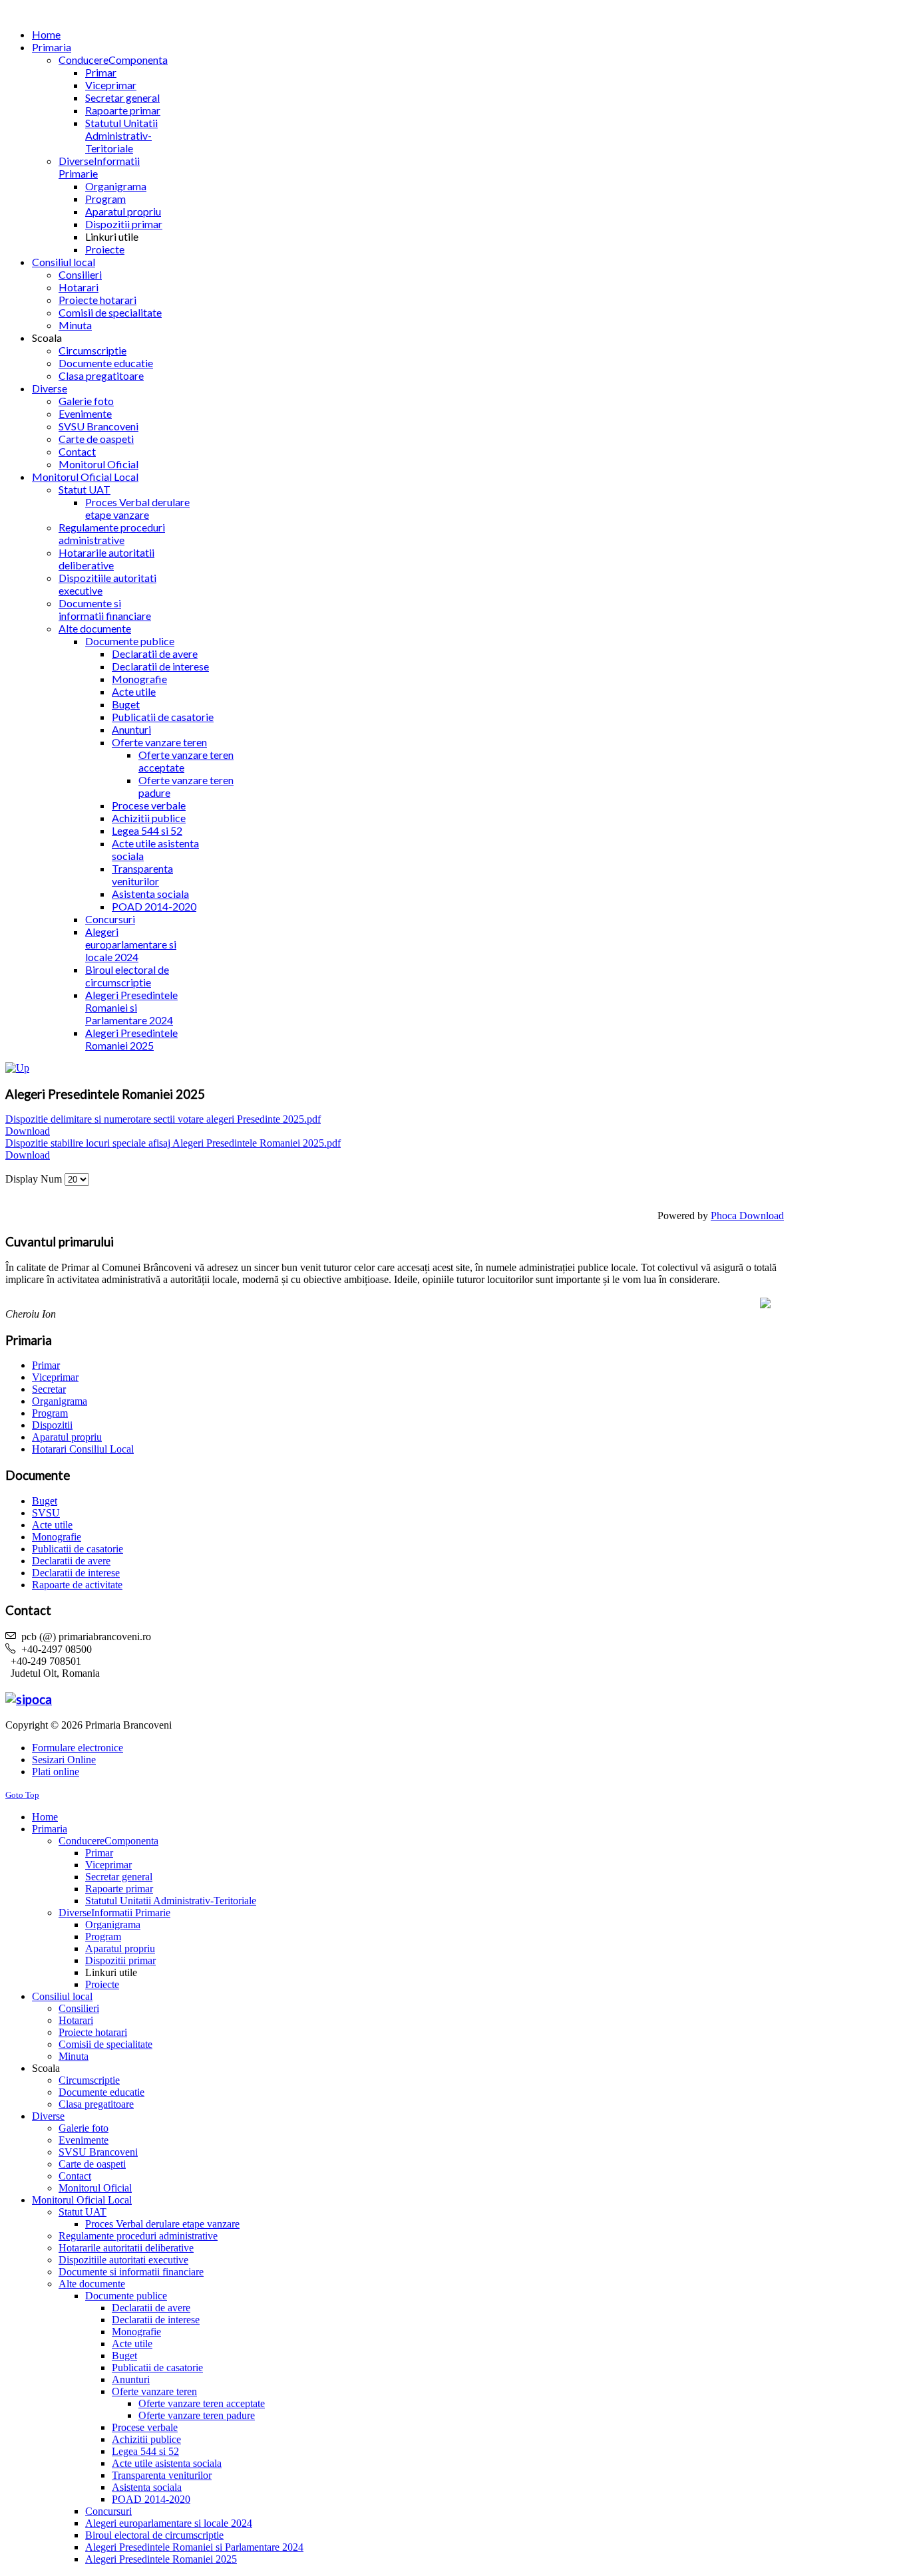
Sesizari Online (64, 1760)
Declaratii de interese (76, 1573)
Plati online (56, 1772)
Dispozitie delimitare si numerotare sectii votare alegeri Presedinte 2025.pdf (163, 1119)
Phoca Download (747, 1216)
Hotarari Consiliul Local (83, 1449)
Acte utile (52, 1525)
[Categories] (17, 1068)
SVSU (46, 1513)
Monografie (57, 1537)
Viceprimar (55, 1377)
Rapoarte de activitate (77, 1585)
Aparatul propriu (67, 1437)
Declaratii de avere (71, 1561)
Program (50, 1413)
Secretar (49, 1389)
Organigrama (60, 1401)
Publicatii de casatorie (78, 1549)
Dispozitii (52, 1425)
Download (28, 1131)
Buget (45, 1501)
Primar (46, 1365)
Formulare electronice (78, 1748)
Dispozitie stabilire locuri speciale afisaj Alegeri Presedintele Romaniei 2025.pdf (173, 1143)
